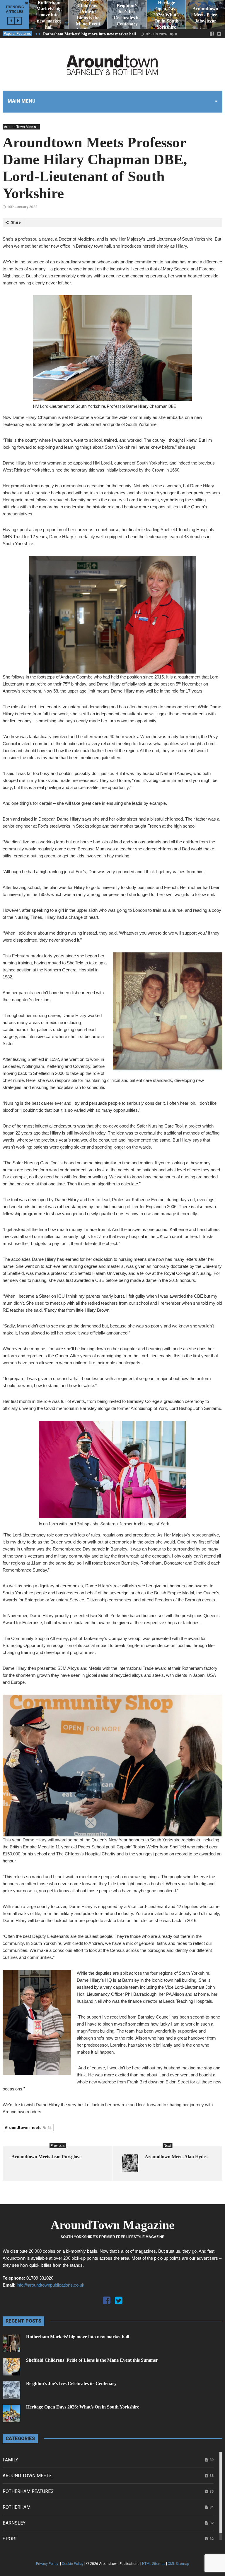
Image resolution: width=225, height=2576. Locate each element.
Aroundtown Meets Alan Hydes (176, 2157)
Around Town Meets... (21, 127)
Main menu (22, 101)
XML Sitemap (178, 2564)
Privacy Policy (48, 2564)
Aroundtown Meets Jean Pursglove (46, 2157)
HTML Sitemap (154, 2564)
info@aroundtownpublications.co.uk (51, 2285)
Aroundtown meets (28, 2128)
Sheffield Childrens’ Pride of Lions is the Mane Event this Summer (92, 2360)
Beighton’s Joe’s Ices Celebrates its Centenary (71, 2384)
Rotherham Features (28, 2491)
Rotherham (17, 2507)
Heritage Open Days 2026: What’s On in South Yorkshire (83, 2407)
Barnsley (14, 2523)
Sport (10, 2539)
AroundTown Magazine (113, 2225)
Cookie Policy (73, 2564)
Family (10, 2460)
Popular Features (17, 34)
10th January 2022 (22, 207)
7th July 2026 (156, 34)
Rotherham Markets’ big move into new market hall (90, 34)
